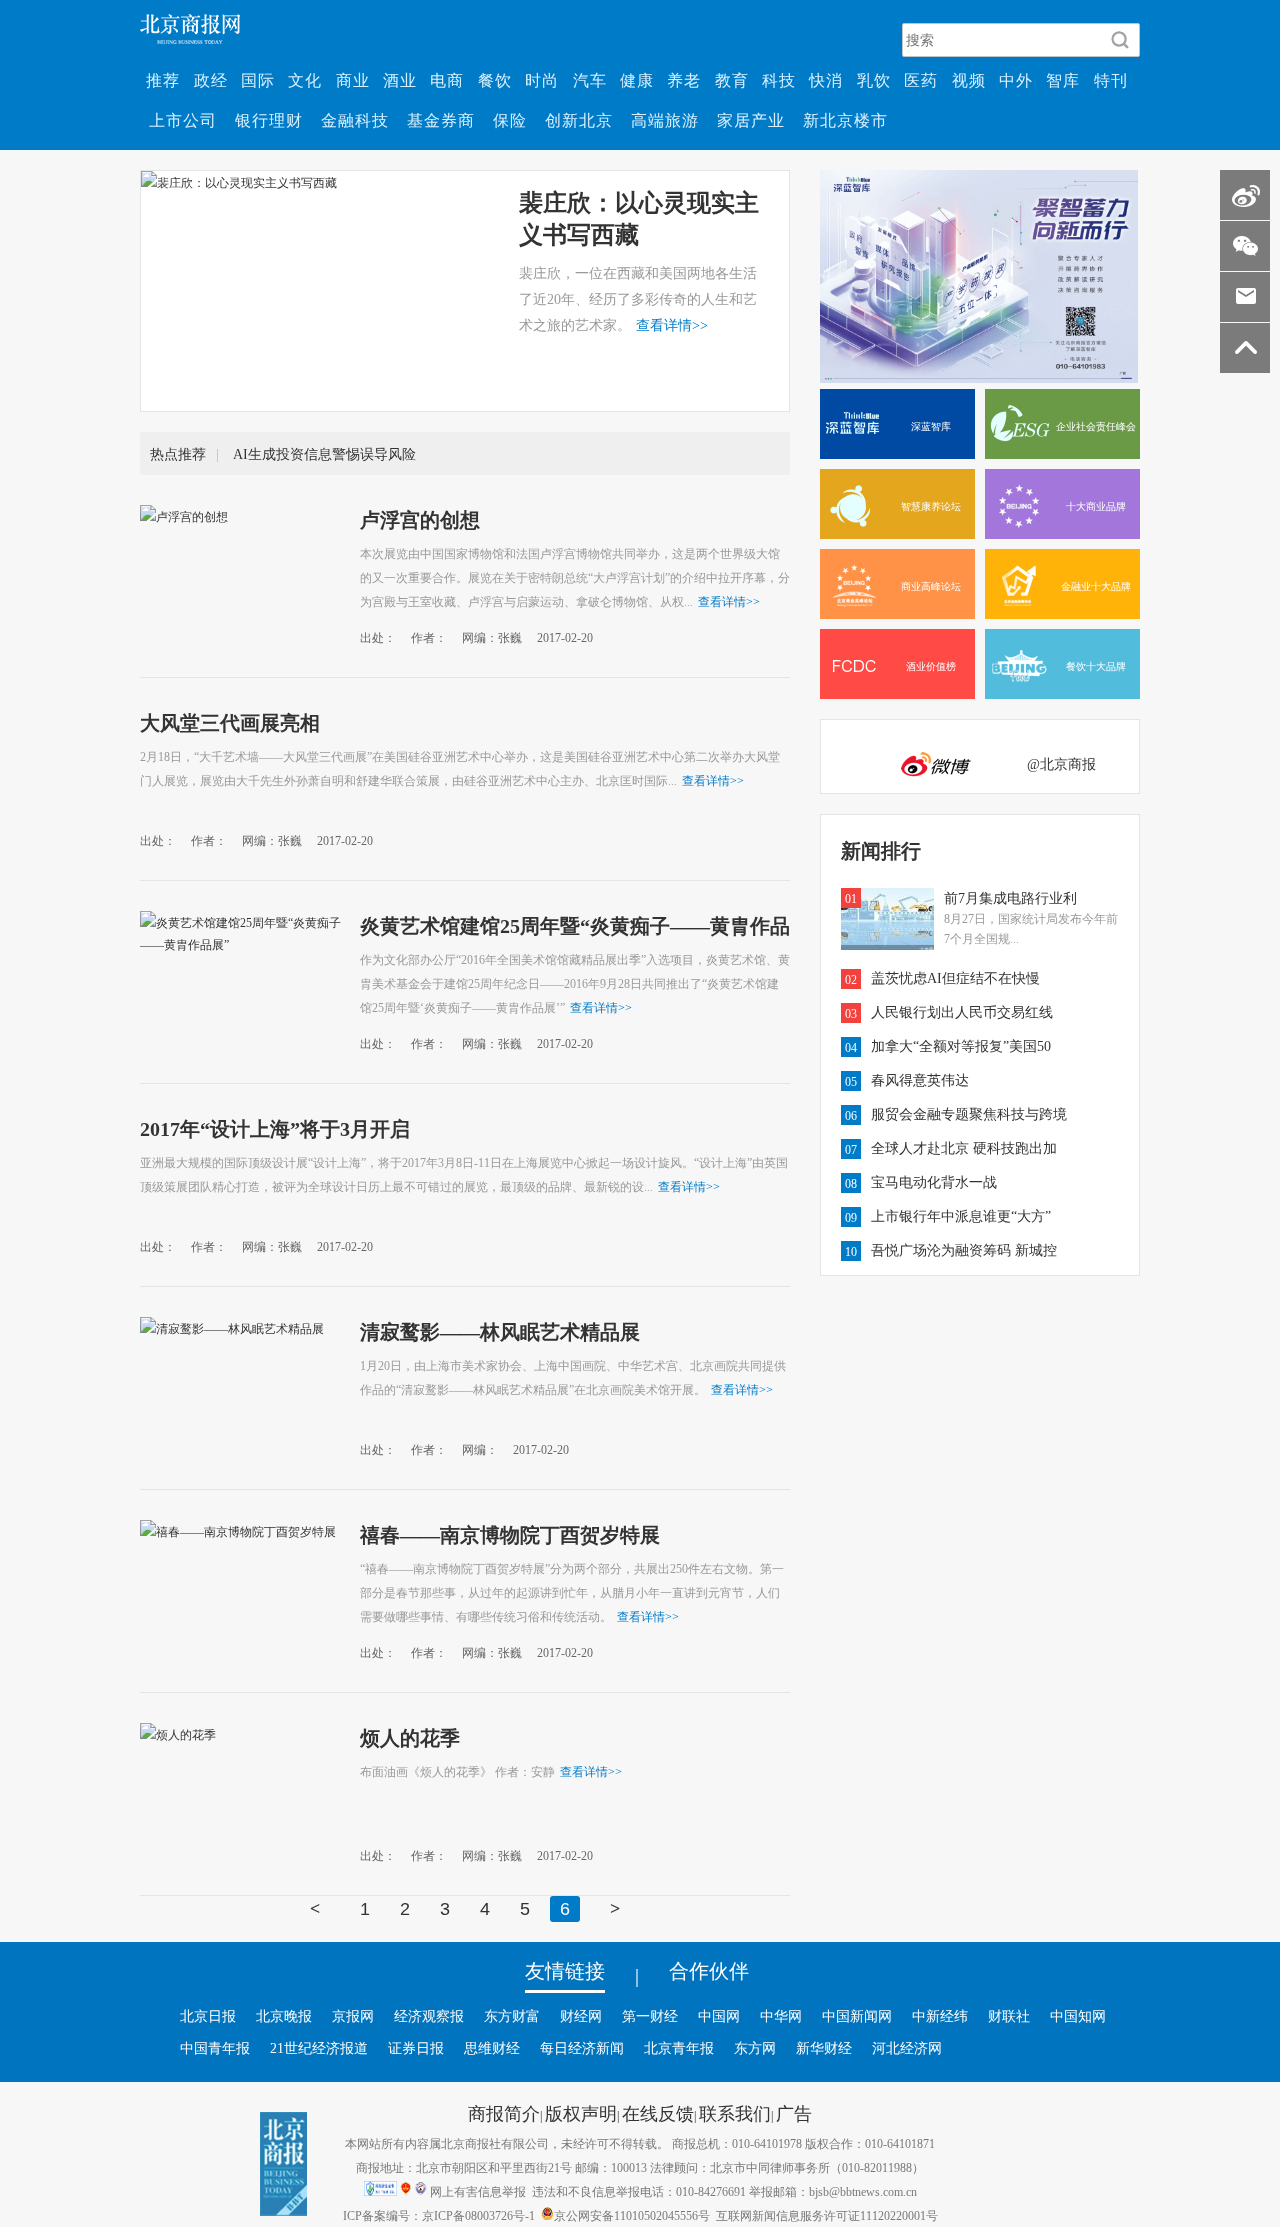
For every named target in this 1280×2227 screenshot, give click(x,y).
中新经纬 (940, 2016)
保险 (510, 120)
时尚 (542, 80)
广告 (794, 2113)
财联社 (1009, 2016)
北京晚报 (284, 2016)
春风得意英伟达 (920, 1080)
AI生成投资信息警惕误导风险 (324, 454)
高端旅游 (665, 120)
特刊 (1111, 80)
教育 (732, 80)
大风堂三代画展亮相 (230, 722)
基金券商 (441, 120)
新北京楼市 (845, 120)
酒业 (400, 80)
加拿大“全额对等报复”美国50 (961, 1046)
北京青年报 (679, 2048)
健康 (637, 80)
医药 (921, 80)
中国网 (719, 2016)
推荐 (163, 80)
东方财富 (512, 2016)
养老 (684, 80)
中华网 (781, 2016)
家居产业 (751, 120)
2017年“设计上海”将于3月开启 (275, 1128)
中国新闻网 (857, 2016)
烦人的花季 (410, 1737)
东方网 (755, 2048)
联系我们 (735, 2113)
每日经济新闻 (582, 2048)
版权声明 (581, 2113)
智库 (1063, 80)
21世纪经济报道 (319, 2048)
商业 (353, 80)
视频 (969, 80)
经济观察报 (429, 2016)
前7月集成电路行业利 (1010, 898)
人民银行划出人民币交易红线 (962, 1012)
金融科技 (355, 120)
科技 (779, 80)
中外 (1016, 80)
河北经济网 (907, 2048)
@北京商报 (1061, 764)
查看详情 (672, 325)
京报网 (353, 2016)
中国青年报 (215, 2048)
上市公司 (183, 120)
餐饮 (495, 80)
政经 (211, 80)
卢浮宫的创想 (420, 519)
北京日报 (208, 2016)
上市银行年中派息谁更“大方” (961, 1216)
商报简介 (504, 2113)
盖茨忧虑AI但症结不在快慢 (955, 978)
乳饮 (874, 80)
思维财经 (492, 2048)
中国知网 (1078, 2016)
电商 (447, 80)
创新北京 (579, 120)
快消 (826, 80)
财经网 (581, 2016)
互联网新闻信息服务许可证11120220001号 (827, 2215)
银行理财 (269, 120)
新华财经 (824, 2048)
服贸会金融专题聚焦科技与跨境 (969, 1114)
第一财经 (650, 2016)
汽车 (590, 80)
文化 (305, 80)
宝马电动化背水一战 (934, 1182)
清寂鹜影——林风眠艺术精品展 (500, 1331)
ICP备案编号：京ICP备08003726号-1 (439, 2215)
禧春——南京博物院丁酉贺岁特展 (510, 1534)
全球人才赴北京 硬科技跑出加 (964, 1148)
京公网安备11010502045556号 (632, 2215)
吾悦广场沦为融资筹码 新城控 (964, 1250)
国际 (258, 80)
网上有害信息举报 (478, 2191)
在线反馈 (658, 2113)
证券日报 (416, 2048)
